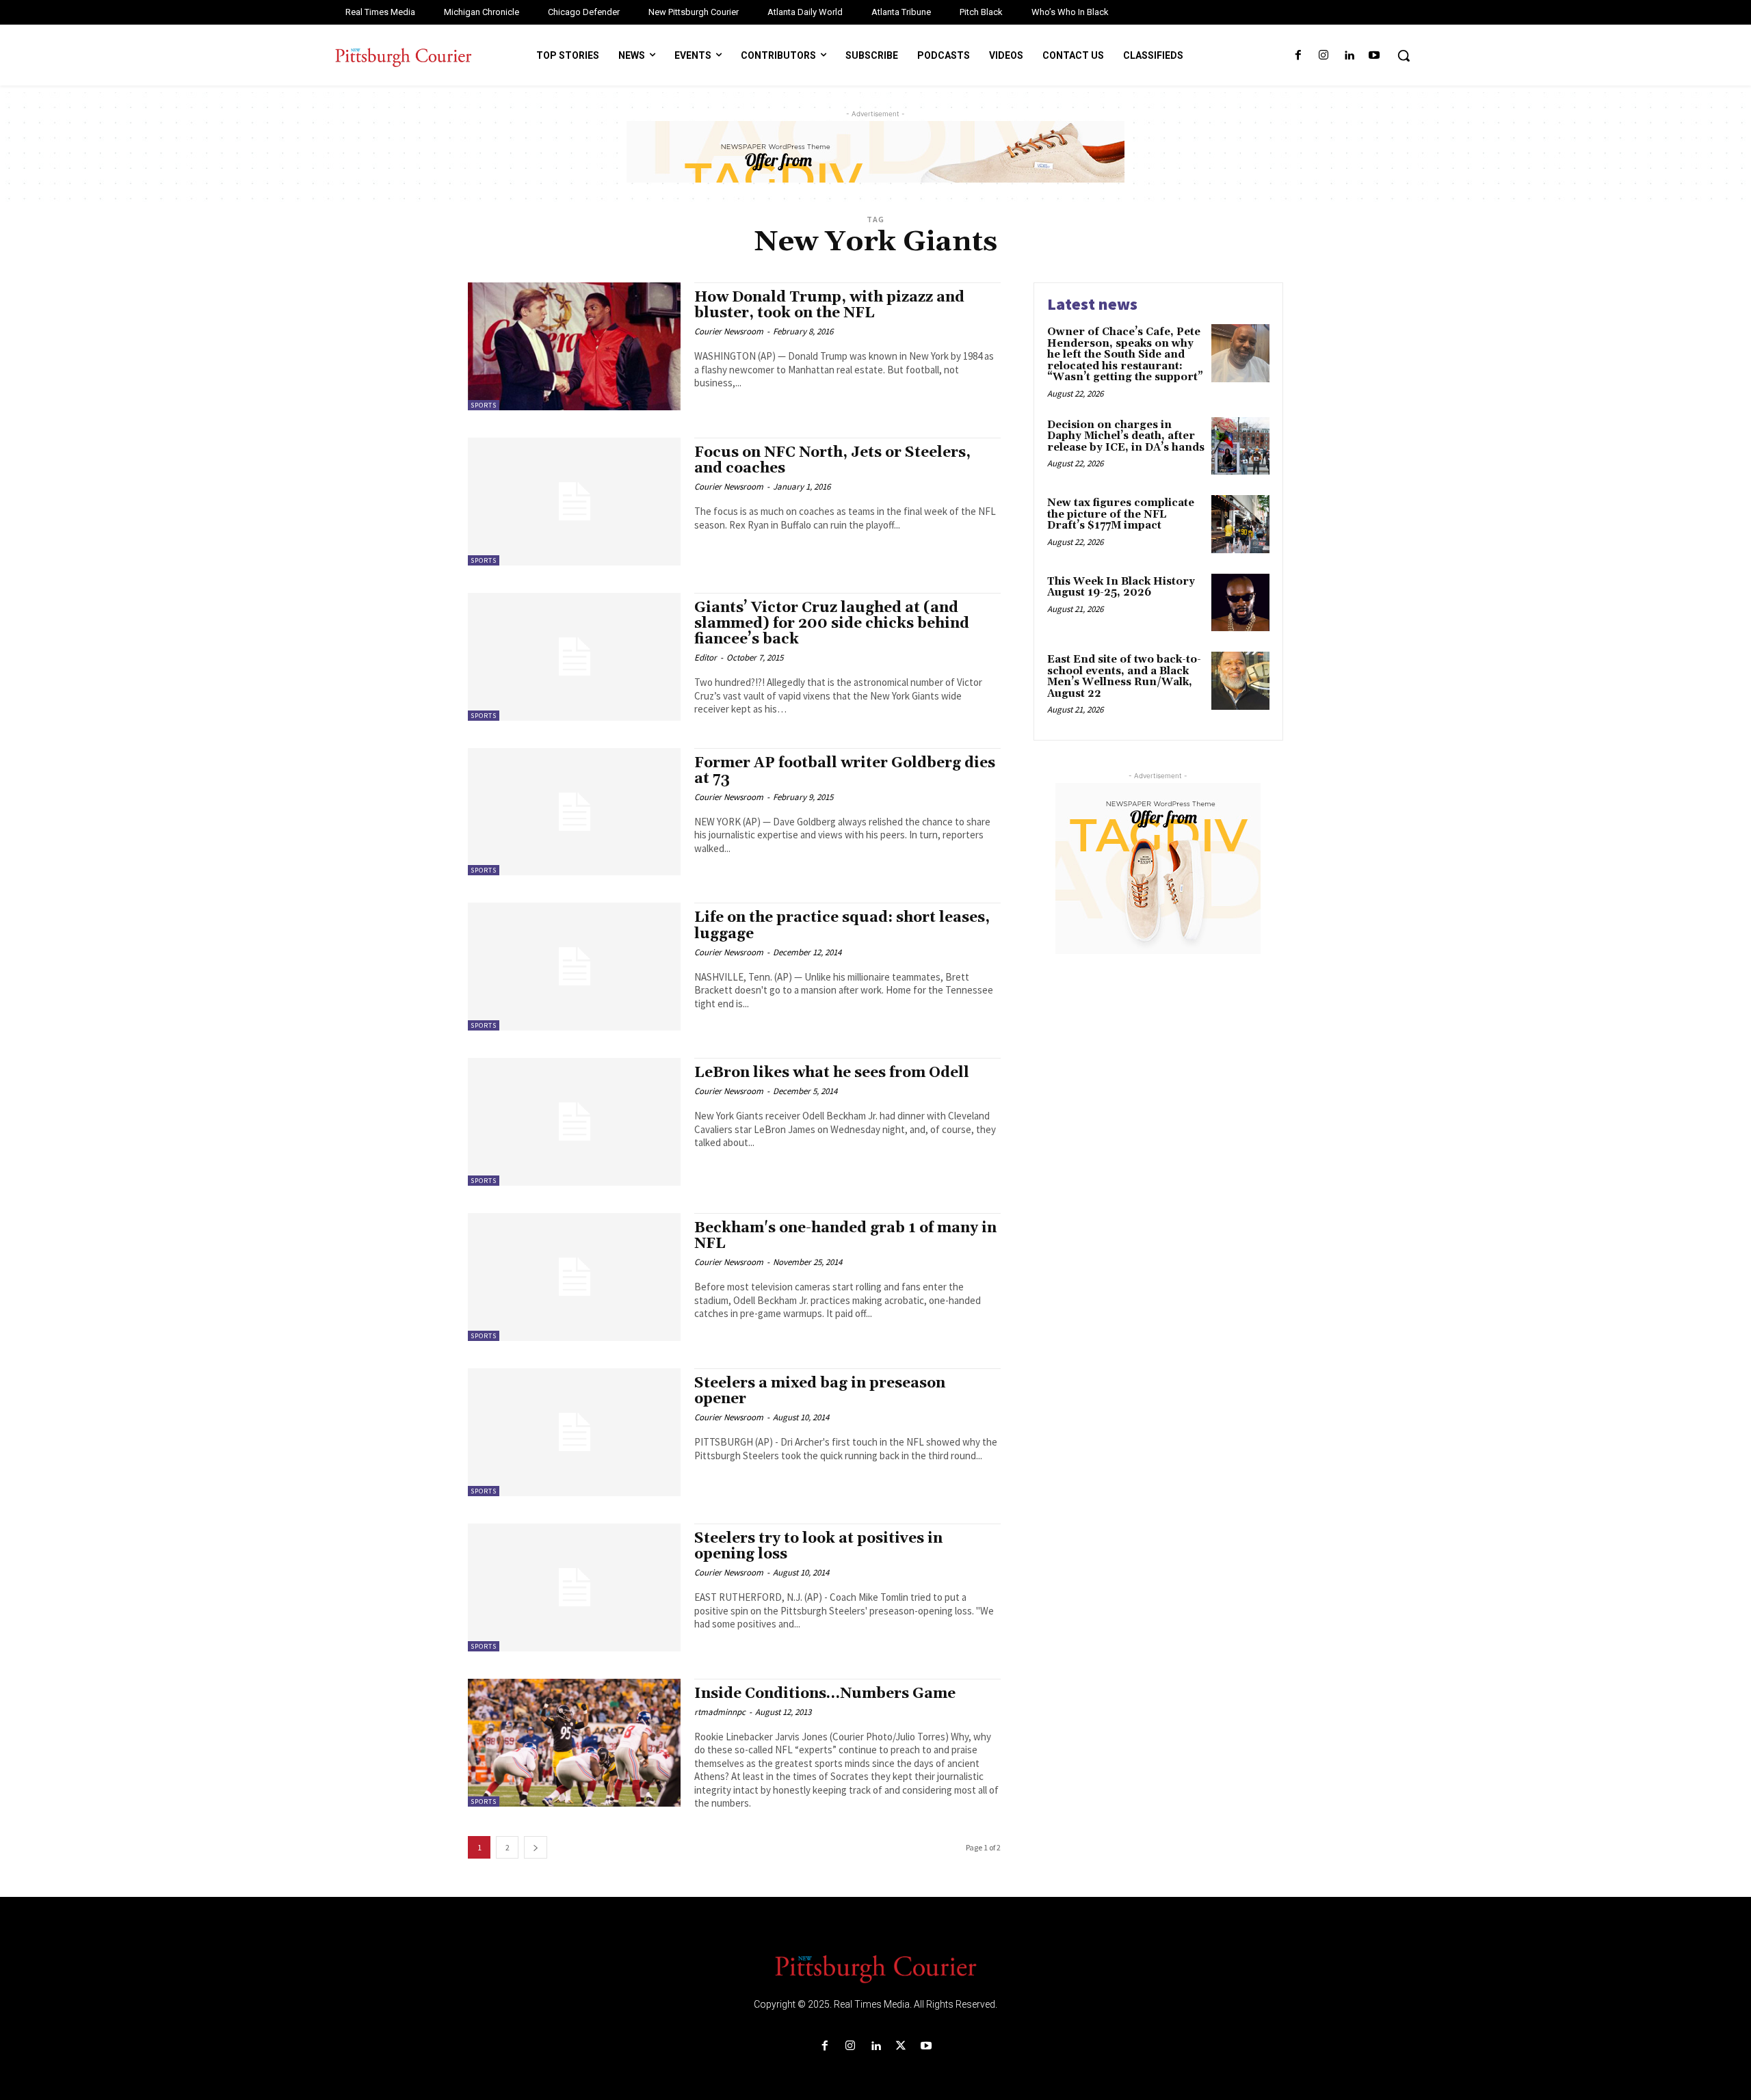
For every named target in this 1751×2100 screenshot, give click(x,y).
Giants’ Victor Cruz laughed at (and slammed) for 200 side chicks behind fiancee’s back (832, 624)
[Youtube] (1374, 56)
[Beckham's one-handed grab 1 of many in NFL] (574, 1277)
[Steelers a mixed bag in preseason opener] (574, 1432)
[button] (1404, 55)
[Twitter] (901, 2046)
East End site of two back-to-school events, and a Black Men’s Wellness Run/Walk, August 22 (1124, 677)
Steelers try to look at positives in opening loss (818, 1546)
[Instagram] (1323, 56)
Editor (706, 657)
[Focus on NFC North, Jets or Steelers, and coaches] (574, 502)
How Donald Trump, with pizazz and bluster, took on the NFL (829, 305)
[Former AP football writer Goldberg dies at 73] (574, 812)
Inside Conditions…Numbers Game (825, 1694)
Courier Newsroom (729, 331)
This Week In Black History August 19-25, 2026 (1121, 587)
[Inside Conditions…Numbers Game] (574, 1743)
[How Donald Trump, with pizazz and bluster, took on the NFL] (574, 346)
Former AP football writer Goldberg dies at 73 (845, 771)
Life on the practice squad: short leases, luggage (842, 926)
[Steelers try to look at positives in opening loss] (574, 1587)
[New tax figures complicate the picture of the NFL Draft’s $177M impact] (1240, 524)
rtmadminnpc (720, 1712)
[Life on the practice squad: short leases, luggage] (574, 967)
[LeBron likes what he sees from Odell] (574, 1122)
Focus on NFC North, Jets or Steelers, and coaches (832, 461)
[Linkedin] (1349, 56)
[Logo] (875, 1968)
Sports (484, 405)
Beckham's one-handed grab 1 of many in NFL (845, 1236)
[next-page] (536, 1847)
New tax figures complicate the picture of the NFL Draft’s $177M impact (1121, 514)
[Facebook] (1298, 56)
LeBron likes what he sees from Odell (832, 1073)
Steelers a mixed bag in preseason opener (820, 1391)
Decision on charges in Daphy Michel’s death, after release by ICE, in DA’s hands (1126, 436)
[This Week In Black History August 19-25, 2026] (1240, 603)
